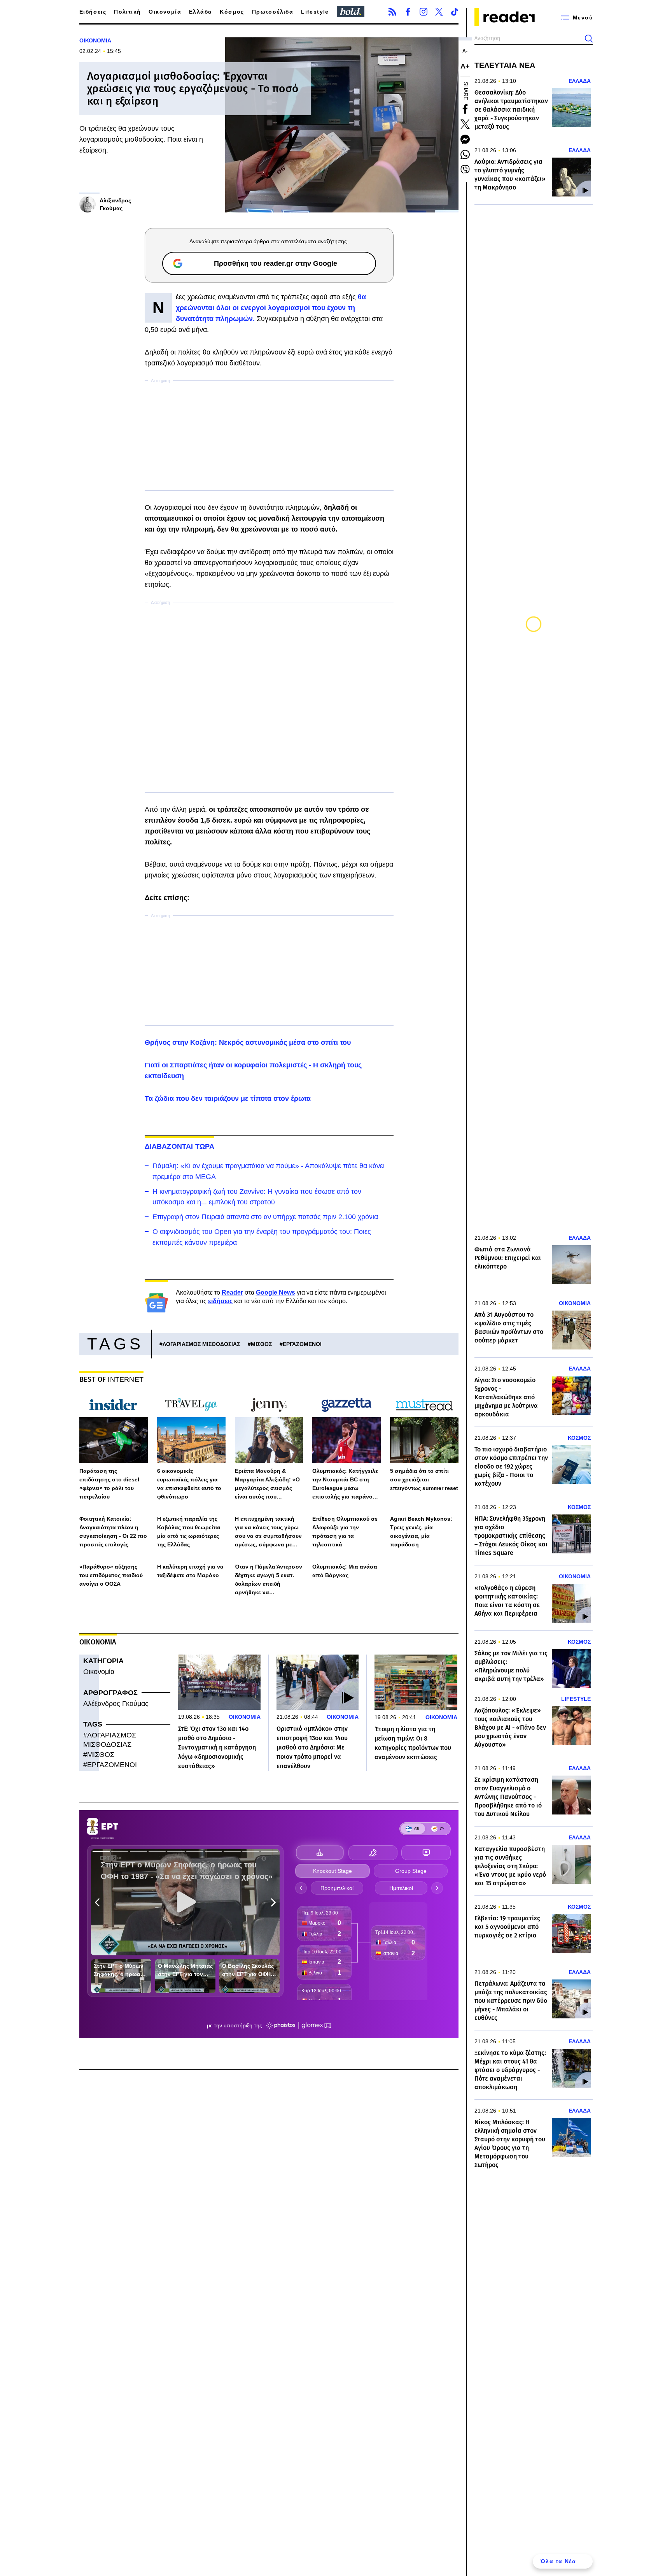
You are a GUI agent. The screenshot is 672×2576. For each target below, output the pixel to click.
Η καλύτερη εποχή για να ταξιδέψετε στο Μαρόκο (190, 1571)
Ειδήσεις (93, 12)
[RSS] (392, 12)
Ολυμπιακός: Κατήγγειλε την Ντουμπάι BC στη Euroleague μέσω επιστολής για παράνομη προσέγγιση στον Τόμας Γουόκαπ (346, 1484)
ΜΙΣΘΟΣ (261, 1344)
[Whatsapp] (465, 154)
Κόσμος (232, 12)
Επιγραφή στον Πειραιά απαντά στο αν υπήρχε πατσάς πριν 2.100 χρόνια (265, 1217)
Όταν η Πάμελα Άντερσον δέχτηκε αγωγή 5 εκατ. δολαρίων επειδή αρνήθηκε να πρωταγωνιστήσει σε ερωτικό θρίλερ (269, 1580)
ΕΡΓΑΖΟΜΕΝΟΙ (302, 1344)
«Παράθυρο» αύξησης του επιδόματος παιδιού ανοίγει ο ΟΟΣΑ (111, 1575)
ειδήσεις (220, 1301)
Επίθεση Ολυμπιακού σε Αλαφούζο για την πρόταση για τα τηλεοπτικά (345, 1532)
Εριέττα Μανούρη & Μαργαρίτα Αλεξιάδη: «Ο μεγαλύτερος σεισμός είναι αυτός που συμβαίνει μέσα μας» (267, 1484)
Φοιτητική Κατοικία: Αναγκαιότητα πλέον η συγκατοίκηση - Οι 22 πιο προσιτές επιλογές (113, 1532)
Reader (232, 1292)
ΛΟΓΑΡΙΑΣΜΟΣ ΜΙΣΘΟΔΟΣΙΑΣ (201, 1344)
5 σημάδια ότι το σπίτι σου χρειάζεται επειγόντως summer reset (424, 1479)
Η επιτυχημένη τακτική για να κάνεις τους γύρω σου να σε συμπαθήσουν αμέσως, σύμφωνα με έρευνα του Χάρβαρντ (268, 1532)
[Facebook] (408, 12)
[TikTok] (455, 12)
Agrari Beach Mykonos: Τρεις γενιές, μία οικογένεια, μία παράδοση (421, 1532)
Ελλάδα (200, 12)
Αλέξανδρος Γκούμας (116, 1704)
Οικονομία (165, 12)
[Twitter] (439, 12)
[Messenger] (465, 139)
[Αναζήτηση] (589, 39)
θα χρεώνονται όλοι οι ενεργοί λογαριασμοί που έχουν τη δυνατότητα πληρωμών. (271, 308)
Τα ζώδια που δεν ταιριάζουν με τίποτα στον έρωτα (228, 1098)
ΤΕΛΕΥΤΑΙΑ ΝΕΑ (505, 65)
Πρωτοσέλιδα (273, 12)
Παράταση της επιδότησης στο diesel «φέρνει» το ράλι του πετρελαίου (109, 1484)
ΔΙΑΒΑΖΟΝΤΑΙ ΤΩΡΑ (180, 1146)
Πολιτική (127, 12)
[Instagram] (423, 12)
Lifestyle (315, 12)
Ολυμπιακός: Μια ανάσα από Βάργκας (345, 1571)
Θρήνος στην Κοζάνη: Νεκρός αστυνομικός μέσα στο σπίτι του (248, 1042)
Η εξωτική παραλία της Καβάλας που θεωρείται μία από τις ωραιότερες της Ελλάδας (189, 1532)
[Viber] (465, 170)
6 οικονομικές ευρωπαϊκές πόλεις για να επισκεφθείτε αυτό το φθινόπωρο (189, 1484)
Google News (276, 1292)
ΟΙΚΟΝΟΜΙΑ (95, 40)
